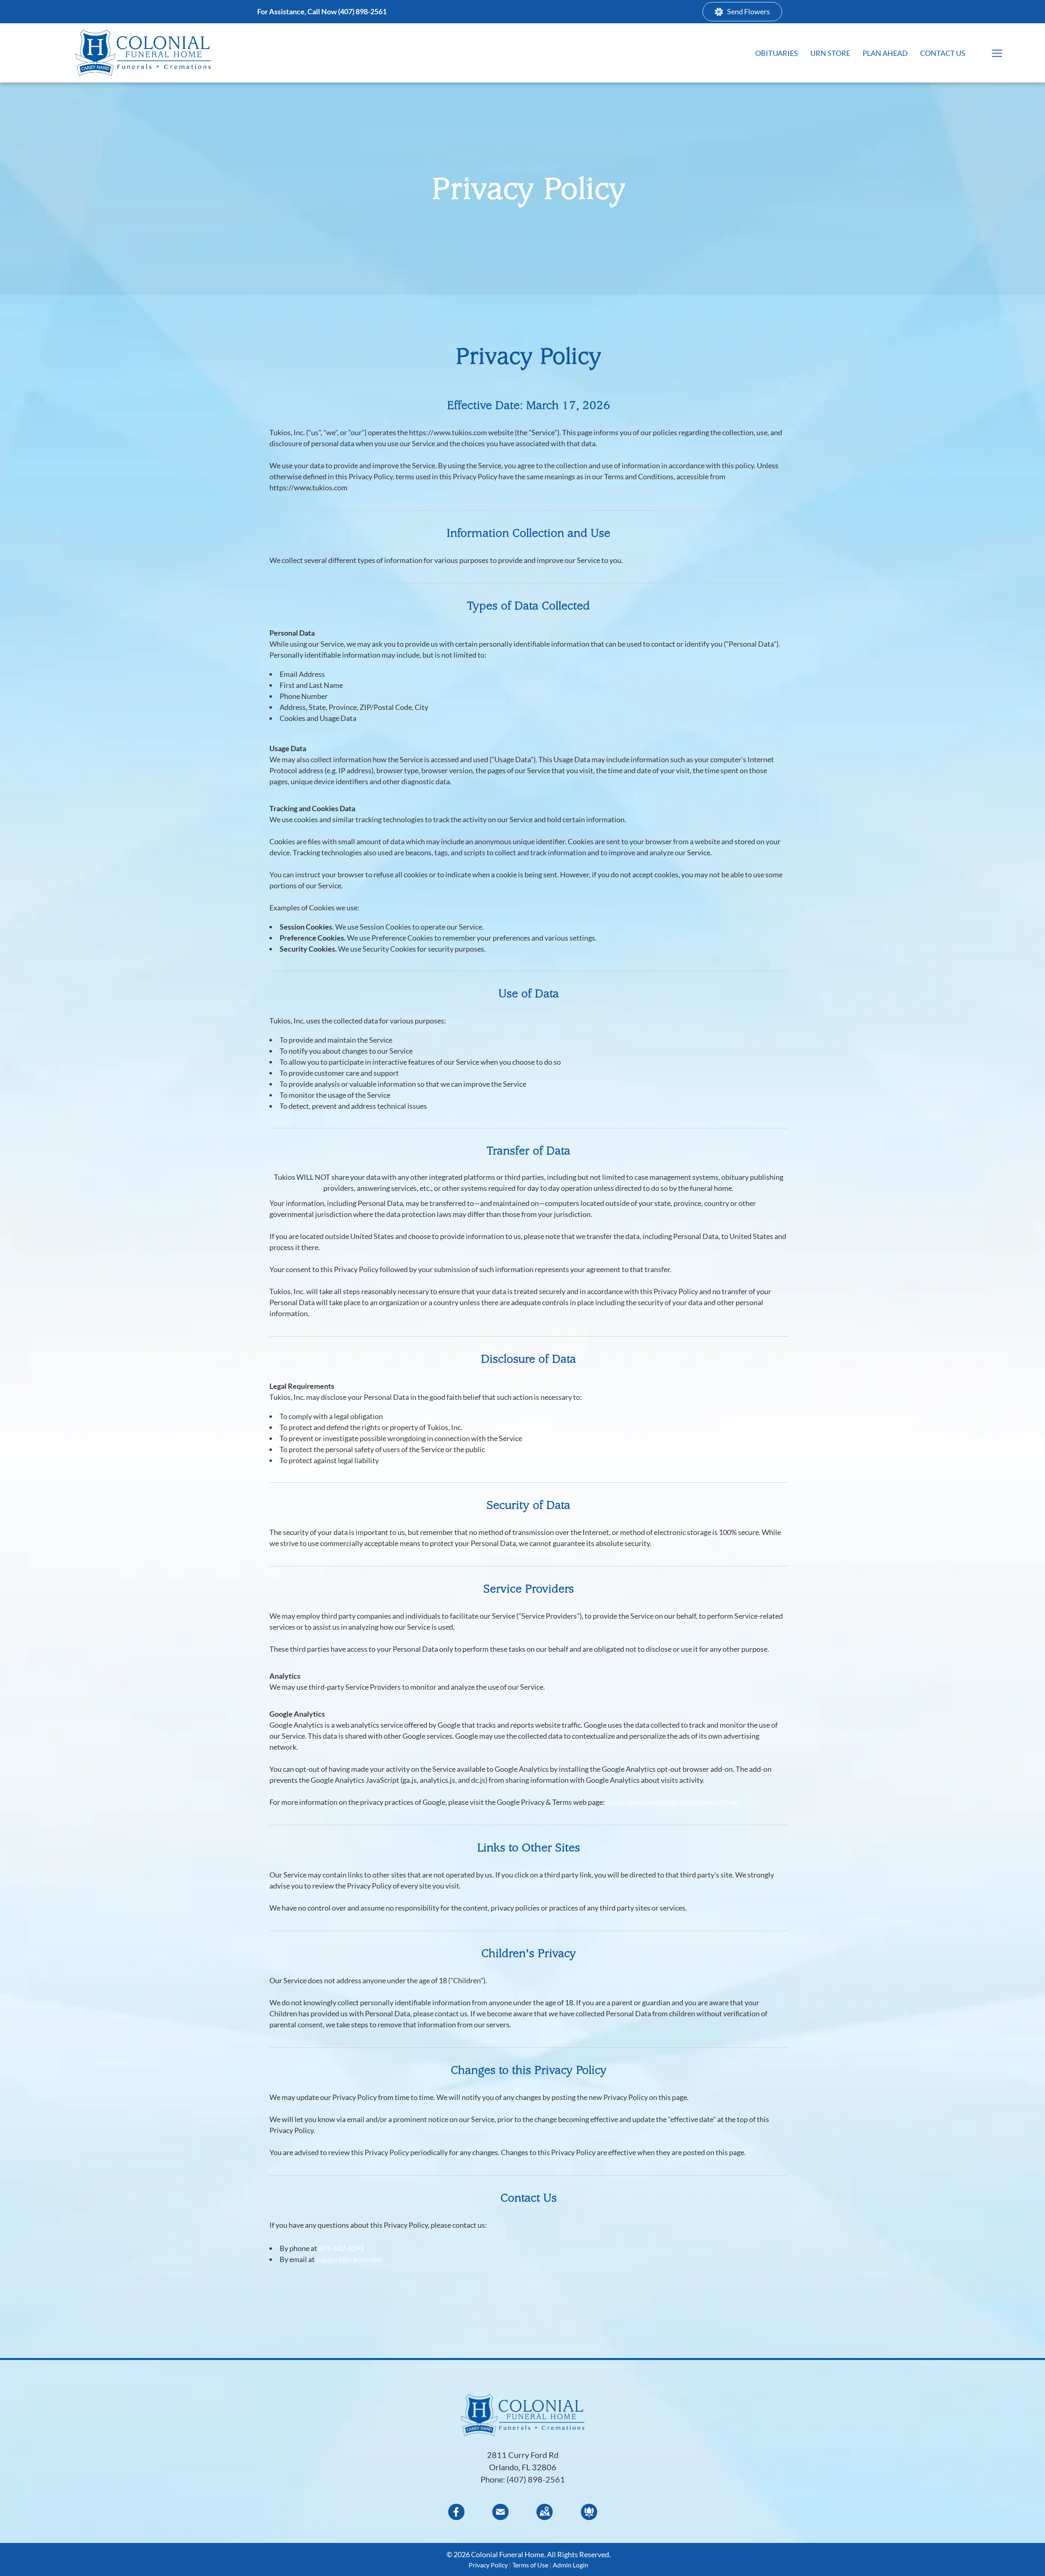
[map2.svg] (545, 2517)
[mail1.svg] (500, 2517)
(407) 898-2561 (536, 2479)
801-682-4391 (341, 2248)
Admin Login (570, 2565)
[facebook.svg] (456, 2517)
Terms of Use (530, 2565)
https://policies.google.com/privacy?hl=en (673, 1802)
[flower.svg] (589, 2517)
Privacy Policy (488, 2565)
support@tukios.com (349, 2259)
